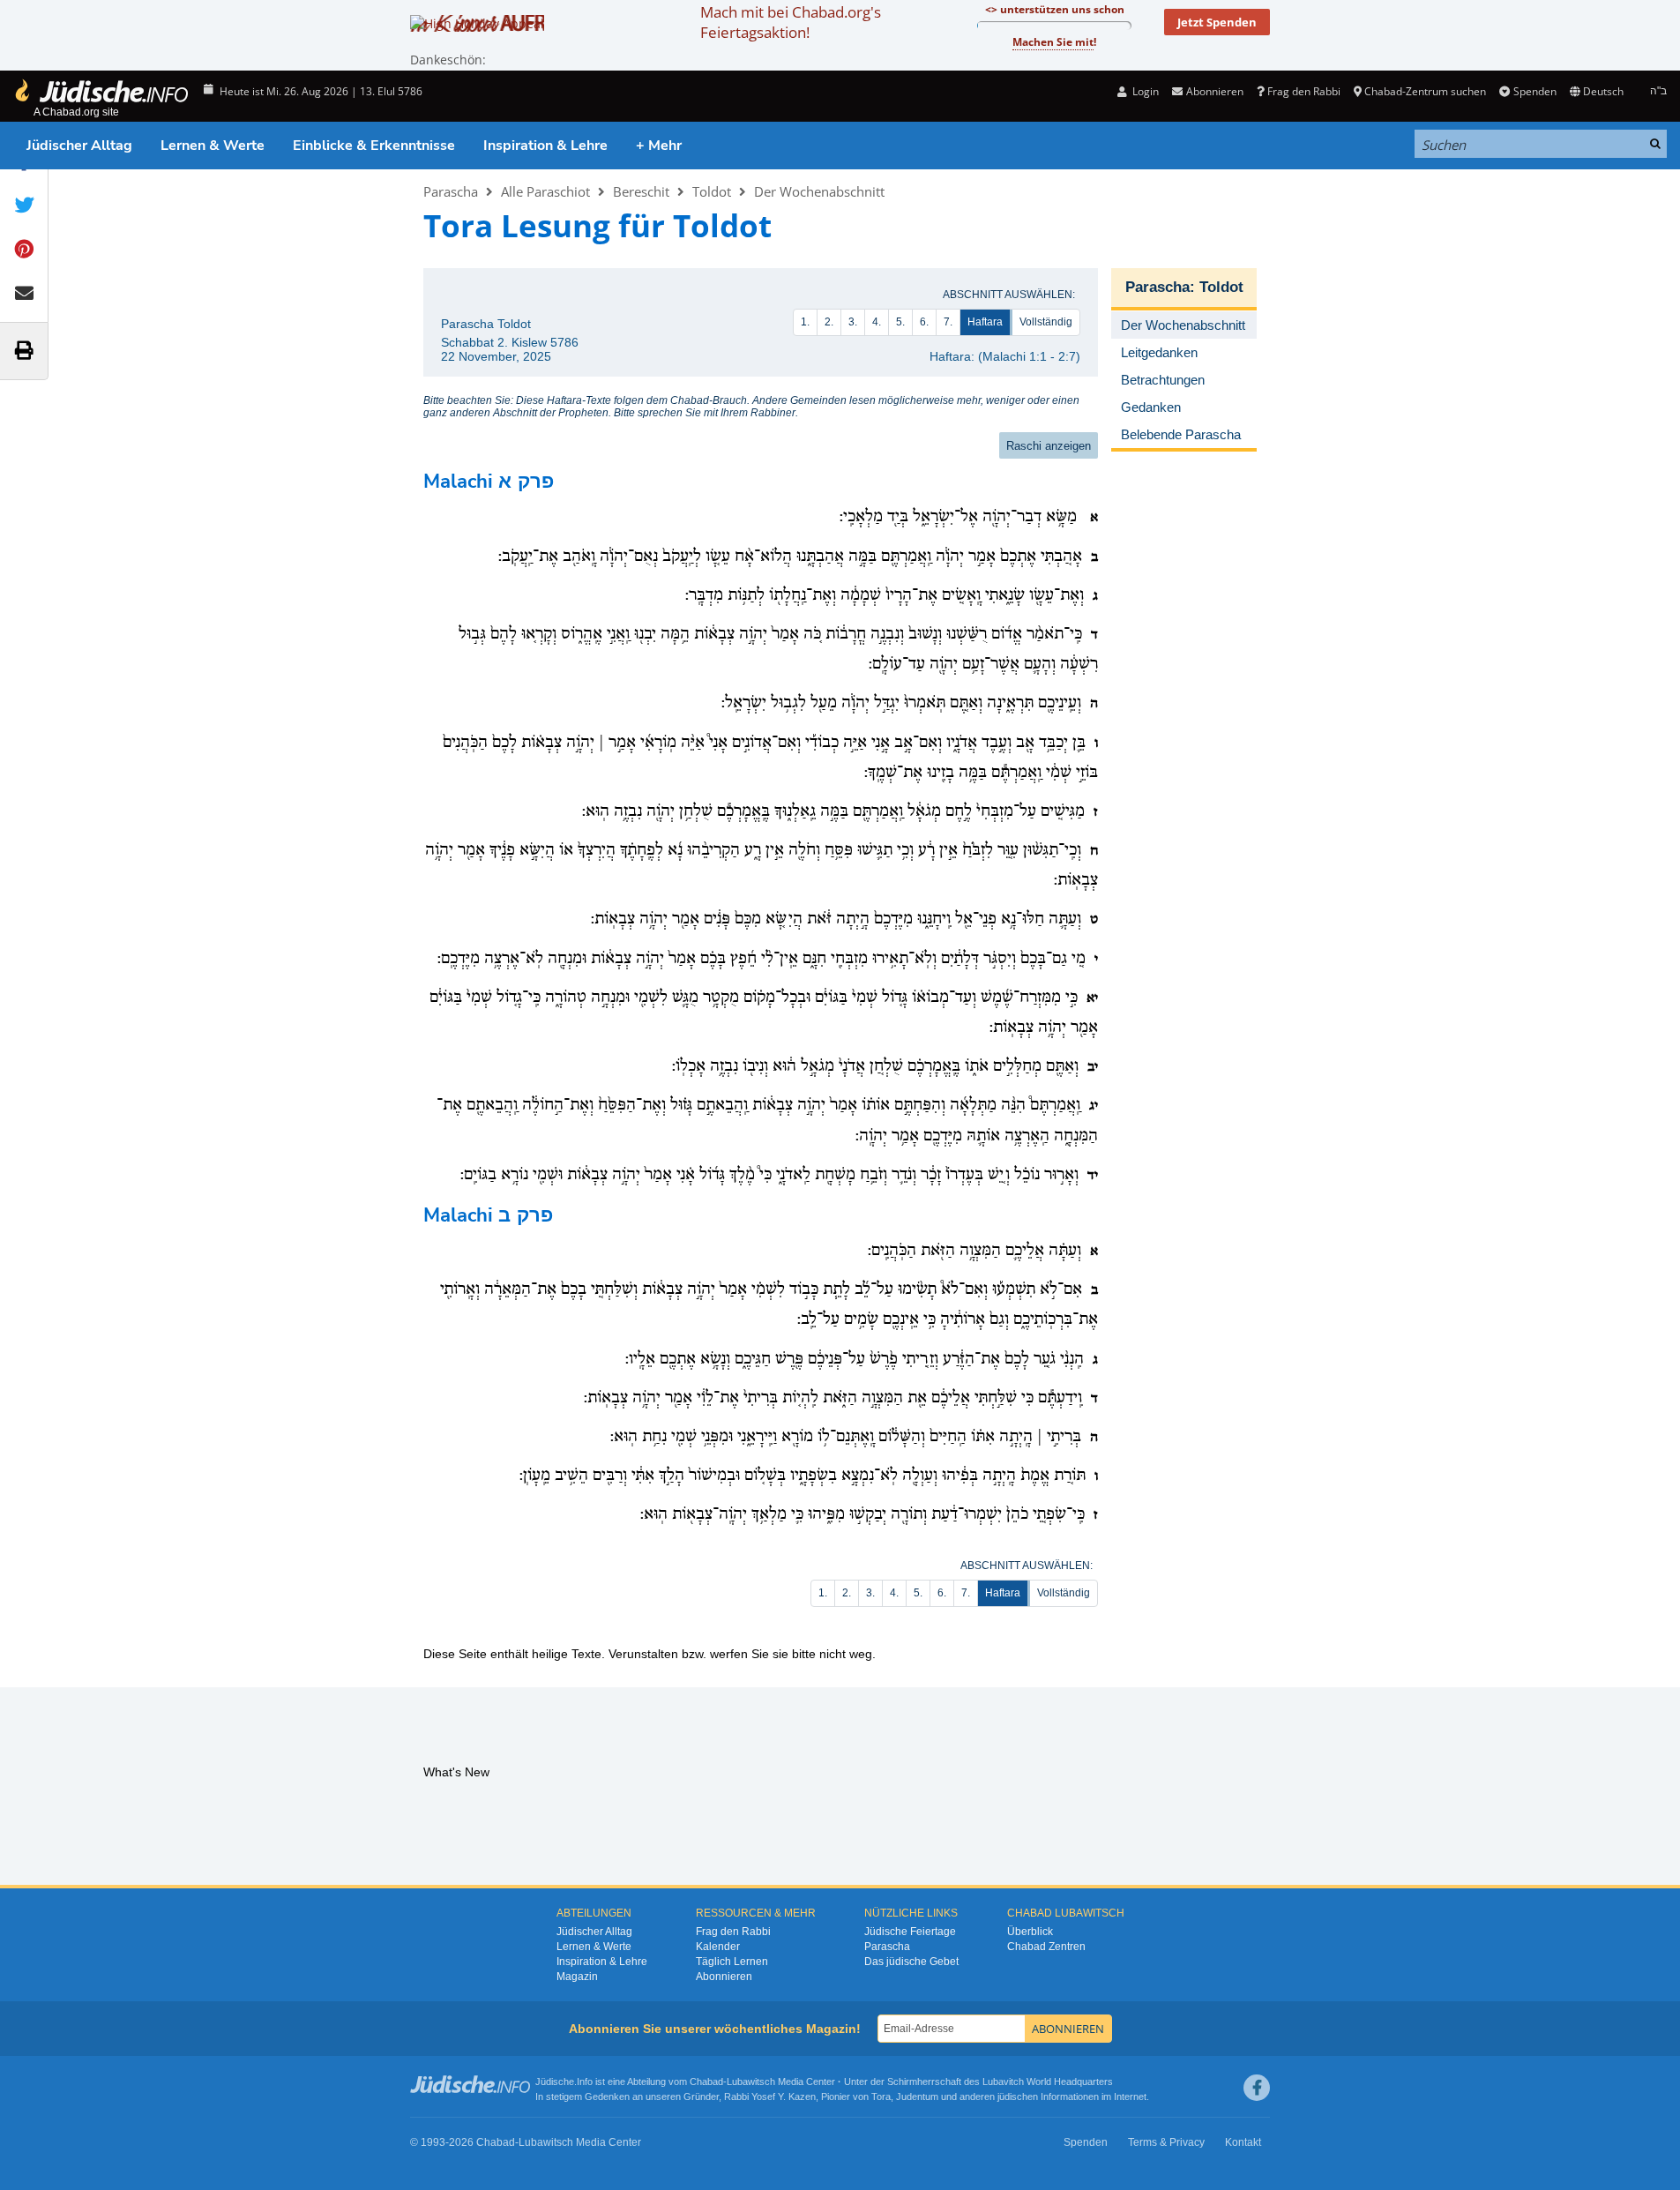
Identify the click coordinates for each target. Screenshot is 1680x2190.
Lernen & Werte (213, 146)
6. (924, 322)
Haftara (985, 322)
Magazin (577, 1977)
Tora (881, 2097)
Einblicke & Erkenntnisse (374, 146)
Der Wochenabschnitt (819, 191)
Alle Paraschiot (545, 191)
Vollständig (1046, 322)
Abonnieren (724, 1977)
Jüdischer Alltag (79, 146)
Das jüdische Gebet (911, 1962)
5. (900, 322)
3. (853, 322)
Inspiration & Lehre (545, 146)
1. (805, 322)
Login (1144, 91)
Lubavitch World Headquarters (1048, 2082)
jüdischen (1018, 2097)
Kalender (718, 1947)
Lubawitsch (751, 2082)
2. (829, 322)
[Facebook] (1257, 2088)
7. (948, 322)
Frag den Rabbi (1304, 91)
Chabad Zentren (1046, 1947)
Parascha (451, 191)
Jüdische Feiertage (910, 1932)
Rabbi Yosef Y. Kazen (770, 2097)
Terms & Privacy (1166, 2142)
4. (877, 322)
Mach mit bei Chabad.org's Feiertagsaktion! (791, 22)
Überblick (1030, 1932)
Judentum (917, 2097)
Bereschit (641, 191)
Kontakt (1243, 2142)
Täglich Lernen (732, 1962)
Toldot (712, 191)
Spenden (1534, 91)
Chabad (706, 2082)
